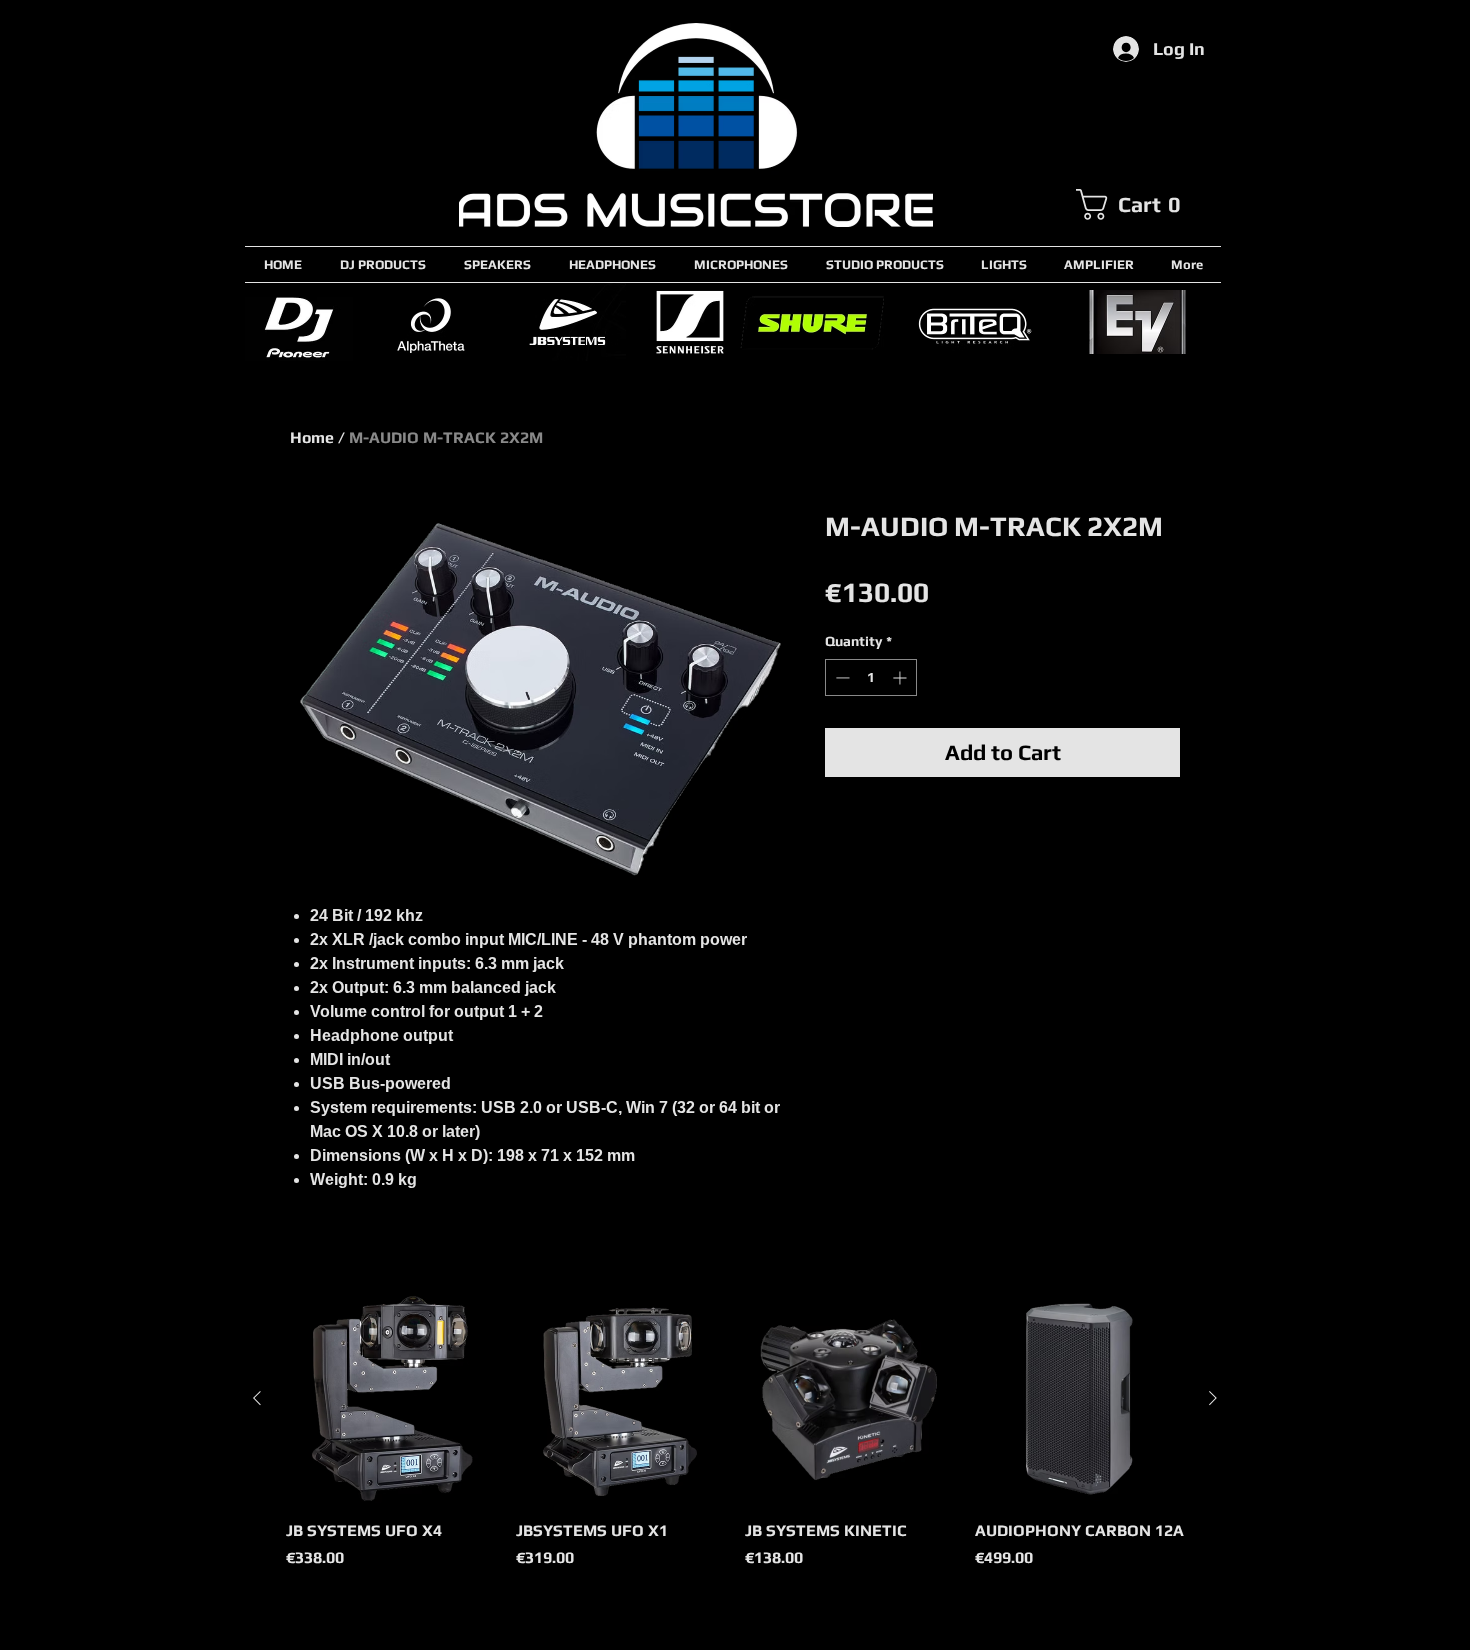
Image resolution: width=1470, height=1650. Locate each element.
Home (312, 437)
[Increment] (901, 677)
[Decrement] (840, 677)
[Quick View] (391, 1399)
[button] (1148, 204)
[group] (735, 1443)
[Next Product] (1213, 1398)
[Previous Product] (257, 1398)
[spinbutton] (871, 677)
